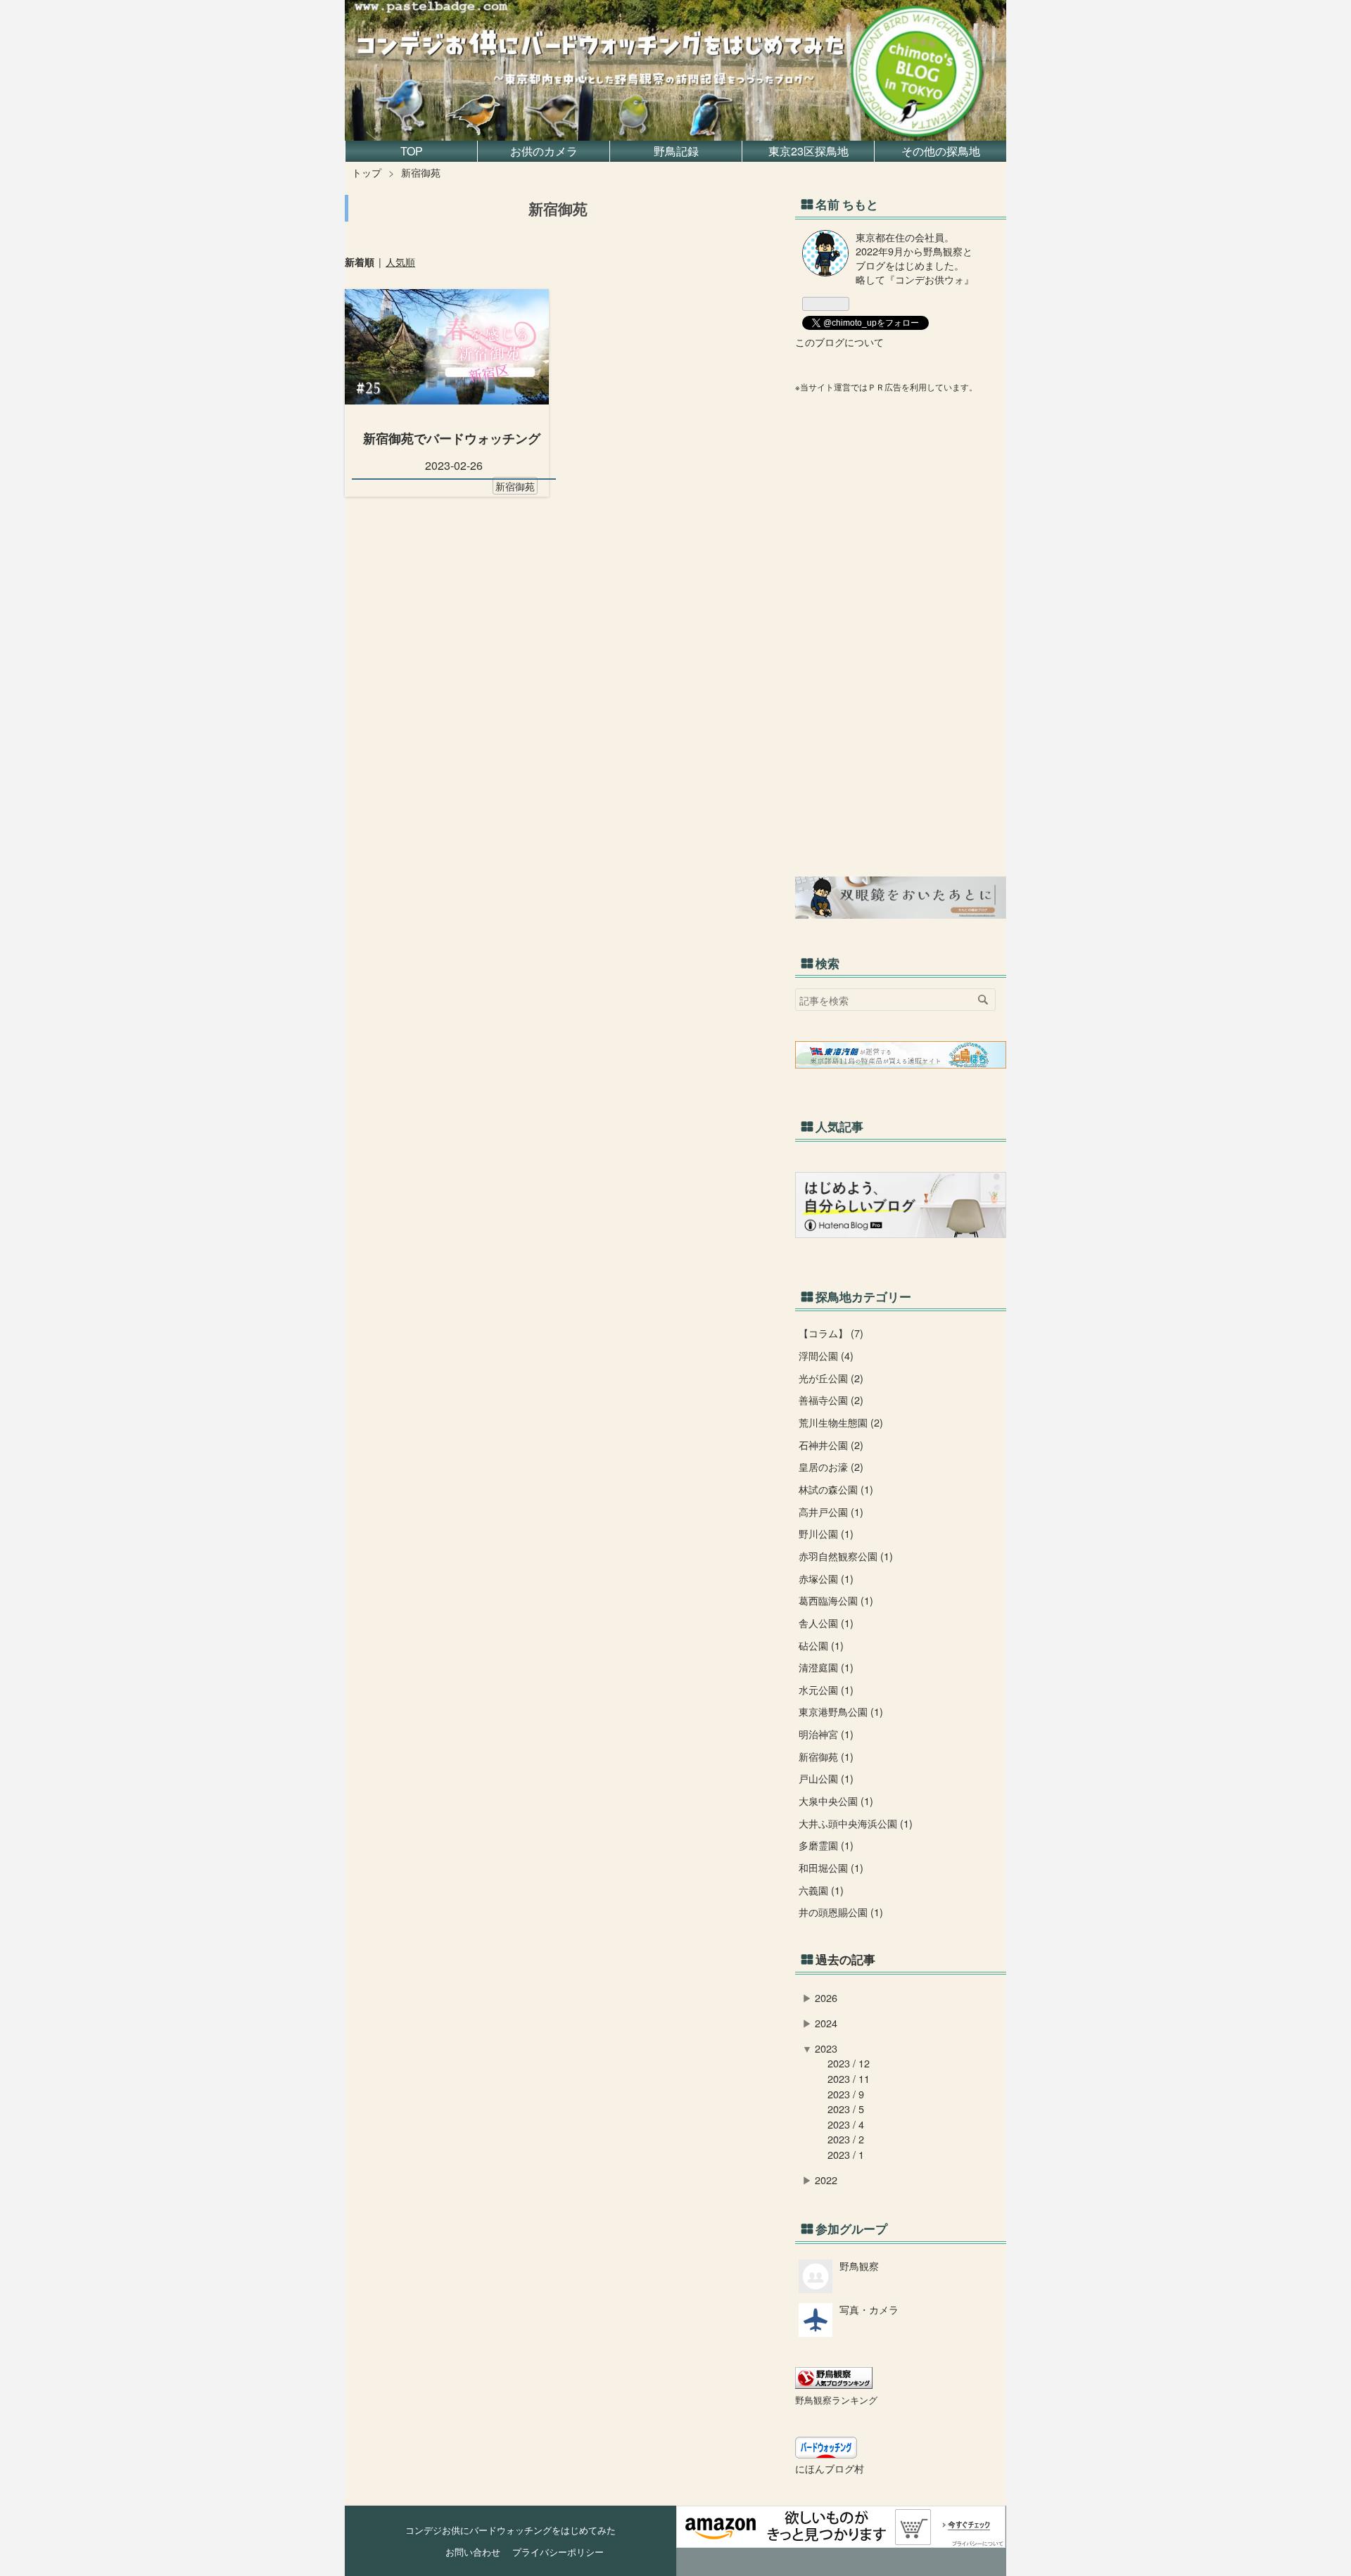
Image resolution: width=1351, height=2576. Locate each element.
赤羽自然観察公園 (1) (846, 1556)
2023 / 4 (846, 2124)
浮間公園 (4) (826, 1355)
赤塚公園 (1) (826, 1578)
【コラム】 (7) (831, 1333)
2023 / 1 (846, 2154)
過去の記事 (845, 1959)
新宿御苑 (515, 486)
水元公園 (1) (826, 1689)
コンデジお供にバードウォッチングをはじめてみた (587, 14)
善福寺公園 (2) (831, 1399)
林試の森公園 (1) (836, 1489)
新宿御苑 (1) (826, 1756)
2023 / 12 (849, 2063)
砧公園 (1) (821, 1645)
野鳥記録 (676, 151)
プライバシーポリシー (553, 2552)
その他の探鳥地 (941, 151)
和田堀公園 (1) (831, 1867)
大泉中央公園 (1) (836, 1800)
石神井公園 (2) (831, 1445)
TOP (412, 151)
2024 (826, 2023)
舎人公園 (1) (826, 1622)
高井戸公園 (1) (831, 1511)
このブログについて (839, 342)
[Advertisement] (901, 635)
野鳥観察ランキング (836, 2400)
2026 (826, 1997)
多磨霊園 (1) (826, 1845)
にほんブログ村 (830, 2468)
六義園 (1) (821, 1890)
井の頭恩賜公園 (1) (841, 1912)
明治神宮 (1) (826, 1734)
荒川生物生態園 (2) (841, 1422)
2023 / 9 (846, 2094)
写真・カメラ (869, 2309)
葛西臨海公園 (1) (836, 1600)
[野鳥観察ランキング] (834, 2384)
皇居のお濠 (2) (831, 1466)
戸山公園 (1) (826, 1778)
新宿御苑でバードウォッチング (452, 438)
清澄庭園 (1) (826, 1667)
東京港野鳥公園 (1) (841, 1711)
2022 (826, 2180)
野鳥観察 (859, 2265)
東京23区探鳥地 (808, 151)
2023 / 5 (846, 2109)
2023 (826, 2048)
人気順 (400, 262)
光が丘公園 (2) (831, 1378)
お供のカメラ (544, 151)
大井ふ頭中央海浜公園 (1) (856, 1823)
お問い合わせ (473, 2552)
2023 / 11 (849, 2078)
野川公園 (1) (826, 1533)
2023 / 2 (846, 2139)
